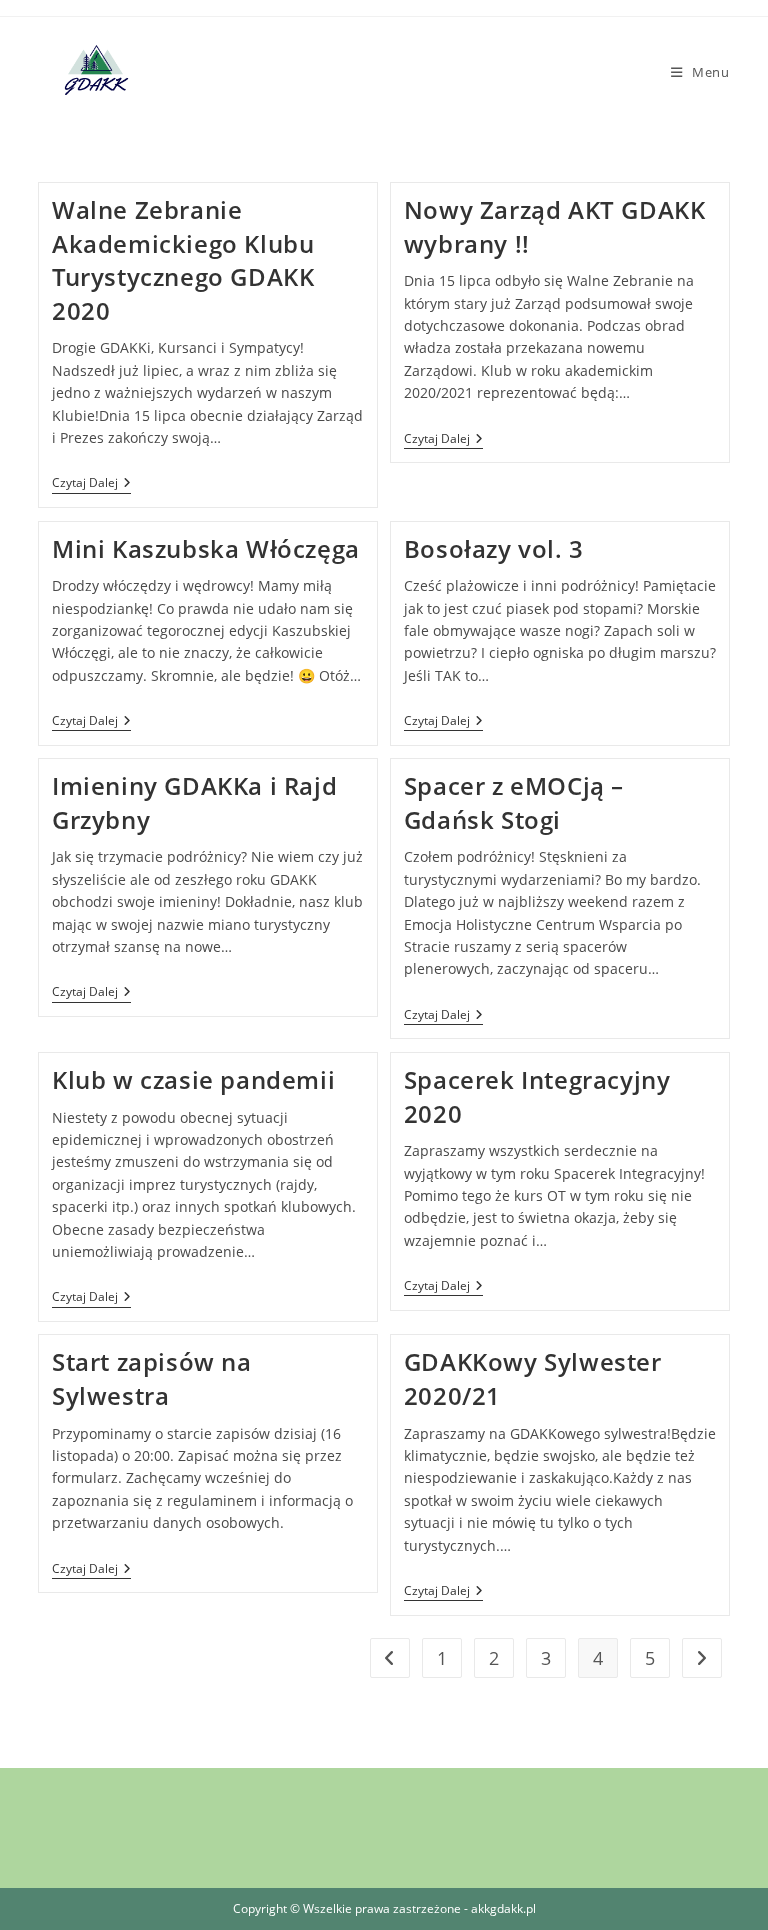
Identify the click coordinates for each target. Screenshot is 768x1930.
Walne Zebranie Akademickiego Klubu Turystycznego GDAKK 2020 (183, 260)
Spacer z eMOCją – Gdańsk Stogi (514, 802)
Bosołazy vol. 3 (494, 548)
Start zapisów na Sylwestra (152, 1378)
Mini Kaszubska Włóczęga (206, 548)
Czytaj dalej (91, 484)
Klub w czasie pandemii (193, 1079)
